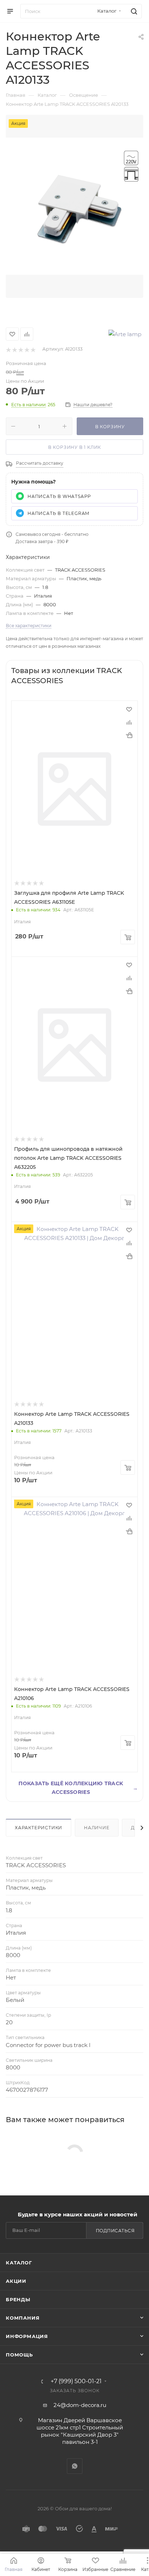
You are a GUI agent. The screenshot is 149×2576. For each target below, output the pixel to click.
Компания (23, 2318)
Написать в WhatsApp (59, 496)
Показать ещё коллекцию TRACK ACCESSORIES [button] (78, 1788)
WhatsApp (75, 2466)
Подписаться (115, 2231)
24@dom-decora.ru (80, 2405)
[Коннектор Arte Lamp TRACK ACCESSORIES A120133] (74, 206)
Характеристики (39, 1828)
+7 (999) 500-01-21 (76, 2381)
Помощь (19, 2355)
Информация (27, 2336)
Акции (16, 2281)
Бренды (18, 2299)
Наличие (97, 1828)
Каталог (19, 2263)
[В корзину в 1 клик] (129, 735)
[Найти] (133, 11)
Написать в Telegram (58, 513)
